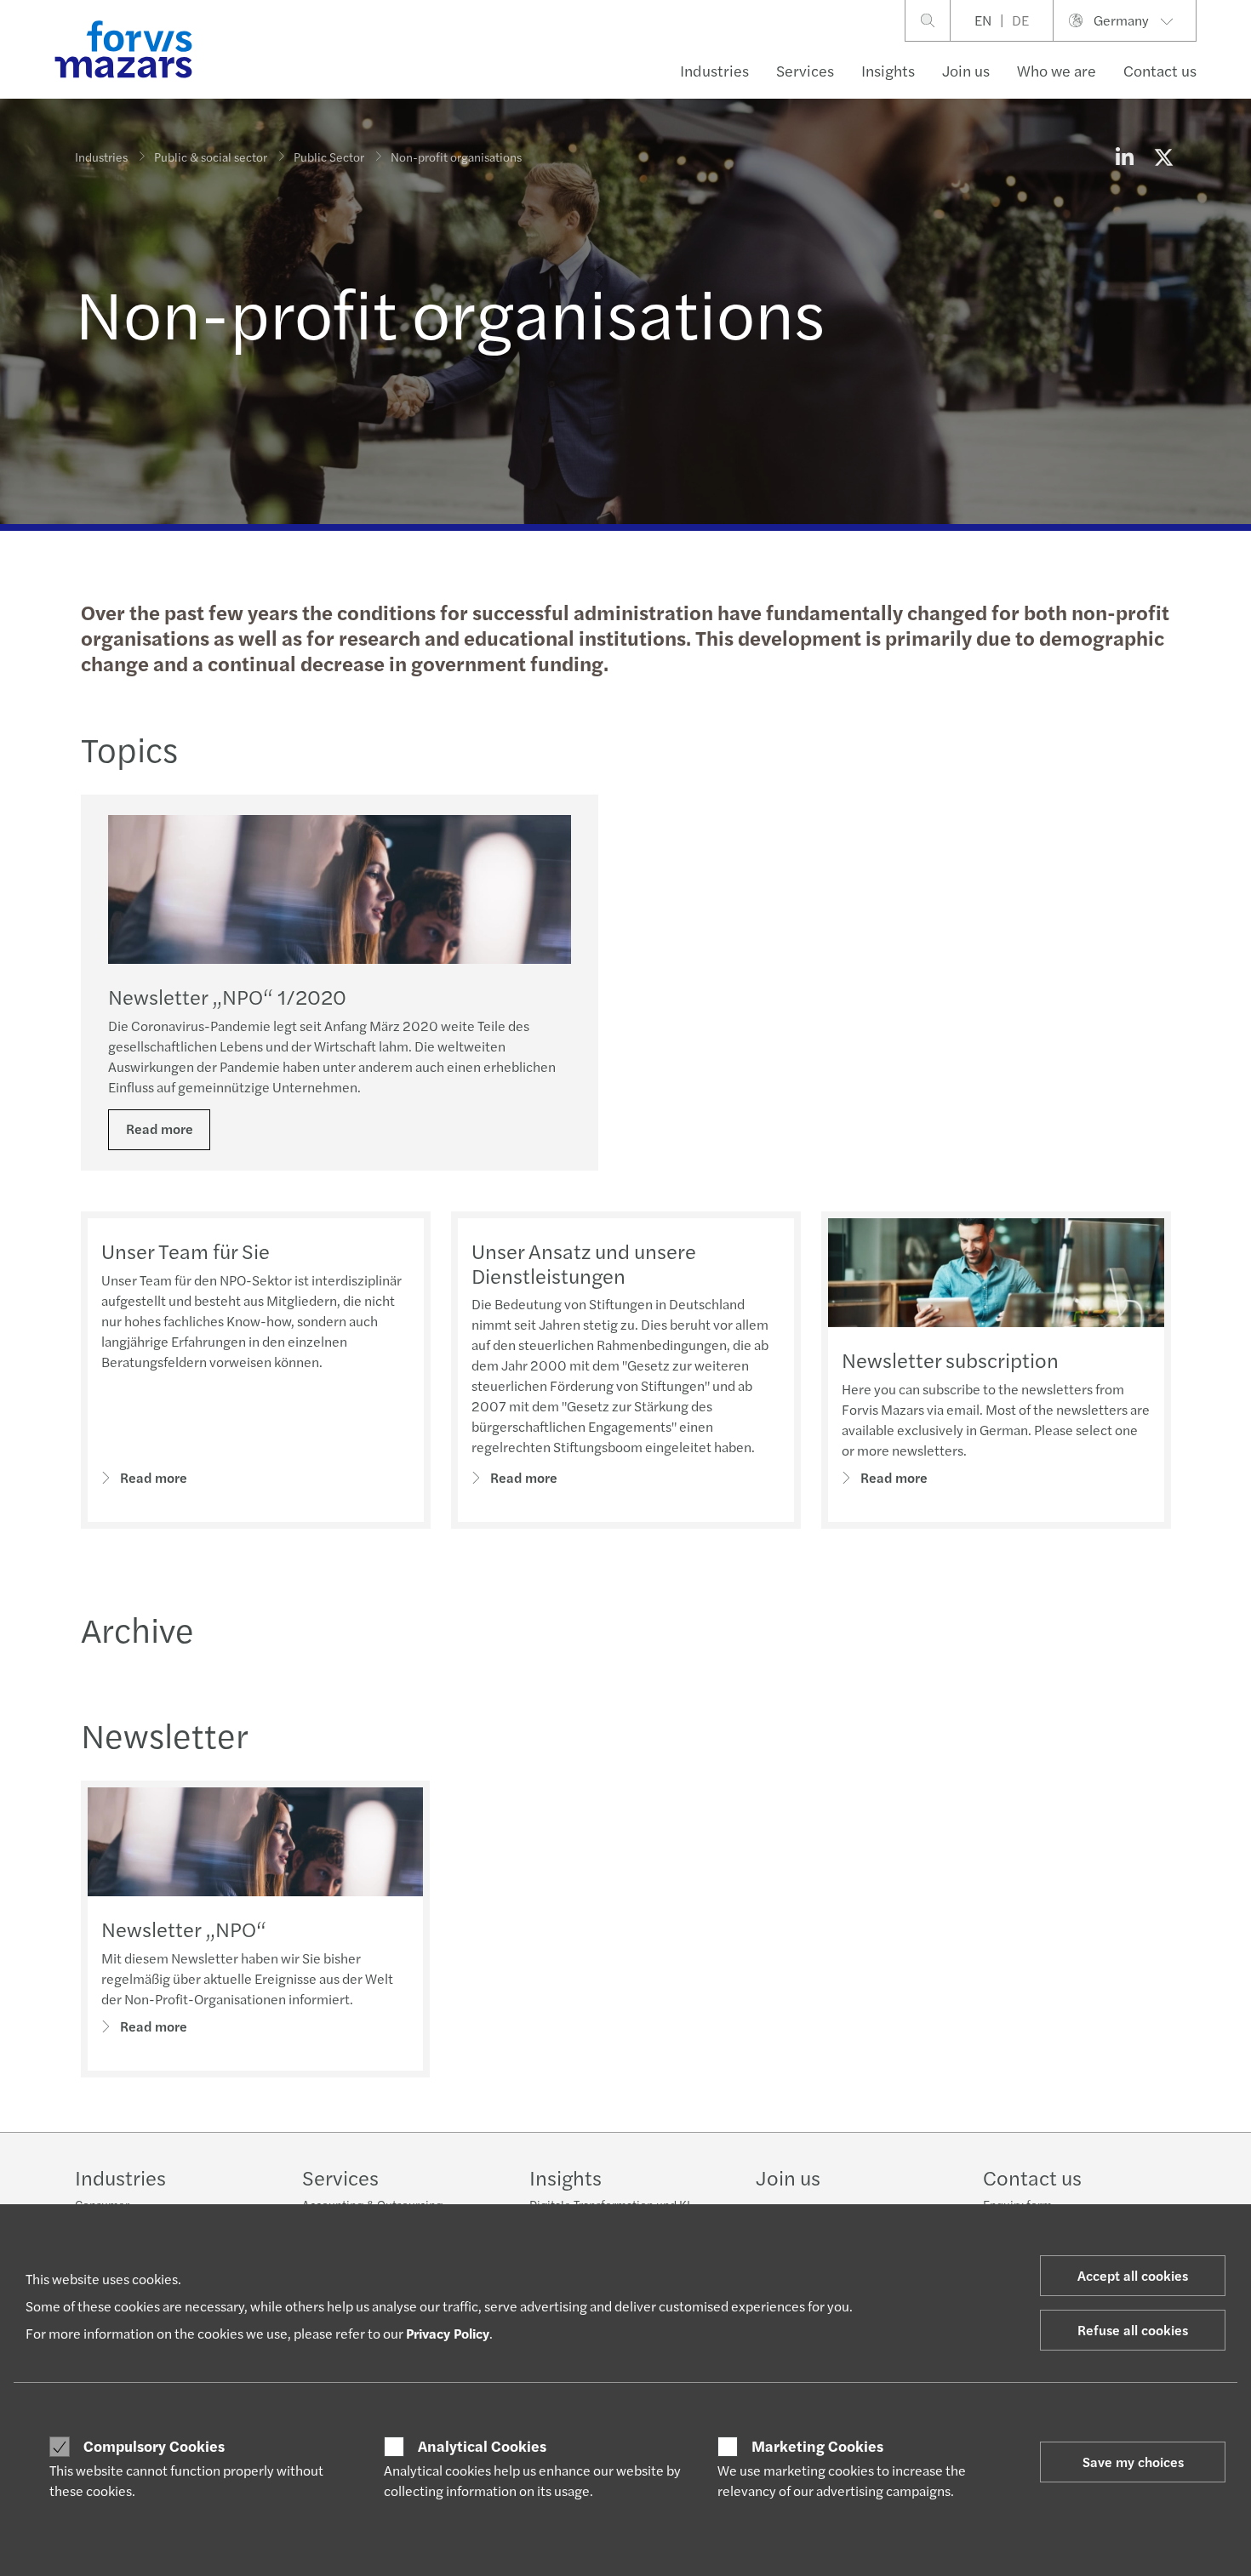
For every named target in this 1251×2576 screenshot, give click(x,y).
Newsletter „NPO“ (184, 1929)
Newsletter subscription (950, 1359)
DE (1020, 20)
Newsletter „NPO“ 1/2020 (227, 996)
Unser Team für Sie (186, 1251)
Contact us (1160, 70)
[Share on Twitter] (1163, 157)
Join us (966, 70)
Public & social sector (211, 157)
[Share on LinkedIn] (1124, 157)
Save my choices (1133, 2462)
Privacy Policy (448, 2333)
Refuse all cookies (1133, 2330)
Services (805, 70)
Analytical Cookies (482, 2446)
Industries (714, 70)
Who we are (1057, 70)
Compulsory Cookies (154, 2446)
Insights (888, 70)
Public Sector (329, 157)
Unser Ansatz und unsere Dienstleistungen (584, 1263)
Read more (160, 1128)
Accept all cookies (1133, 2275)
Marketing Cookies (817, 2446)
